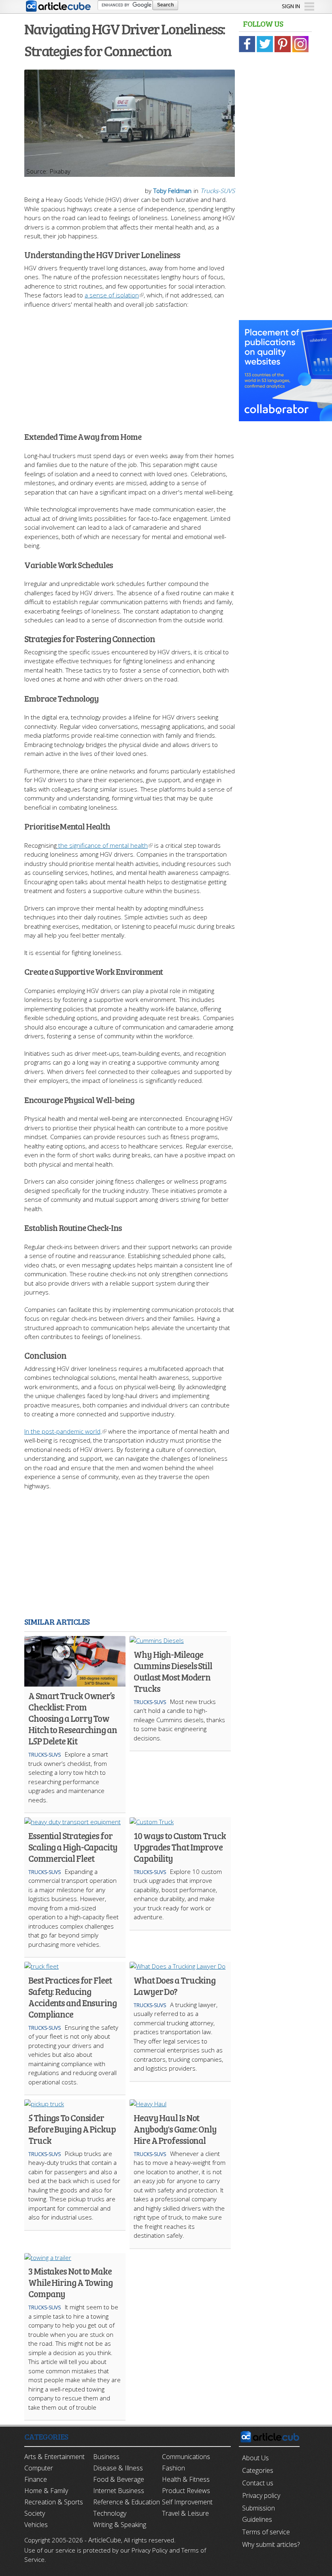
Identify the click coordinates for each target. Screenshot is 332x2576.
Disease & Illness (118, 2468)
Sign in (291, 6)
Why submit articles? (271, 2544)
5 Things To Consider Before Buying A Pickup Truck (72, 2129)
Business (106, 2457)
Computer (39, 2468)
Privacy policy (261, 2495)
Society (35, 2513)
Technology (110, 2513)
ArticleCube (105, 2540)
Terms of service (266, 2532)
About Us (255, 2458)
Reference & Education (127, 2502)
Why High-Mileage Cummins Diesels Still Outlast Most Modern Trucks (173, 1671)
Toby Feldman (172, 191)
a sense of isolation (112, 295)
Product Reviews (186, 2491)
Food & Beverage (119, 2479)
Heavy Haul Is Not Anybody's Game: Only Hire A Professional (175, 2129)
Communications (186, 2457)
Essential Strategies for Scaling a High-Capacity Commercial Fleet (73, 1847)
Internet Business (119, 2491)
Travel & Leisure (185, 2513)
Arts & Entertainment (54, 2457)
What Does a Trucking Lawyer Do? (175, 1986)
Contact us (258, 2483)
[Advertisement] (130, 365)
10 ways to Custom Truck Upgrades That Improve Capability (180, 1847)
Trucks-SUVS (218, 191)
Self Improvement (187, 2502)
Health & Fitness (186, 2479)
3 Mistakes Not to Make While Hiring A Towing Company (70, 2282)
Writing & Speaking (120, 2525)
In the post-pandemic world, (63, 1431)
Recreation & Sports (54, 2502)
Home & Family (46, 2491)
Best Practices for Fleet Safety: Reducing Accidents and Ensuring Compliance (72, 1997)
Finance (36, 2479)
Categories (258, 2470)
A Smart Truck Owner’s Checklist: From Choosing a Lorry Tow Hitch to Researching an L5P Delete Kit (73, 1718)
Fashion (173, 2468)
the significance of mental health (102, 845)
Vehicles (36, 2525)
